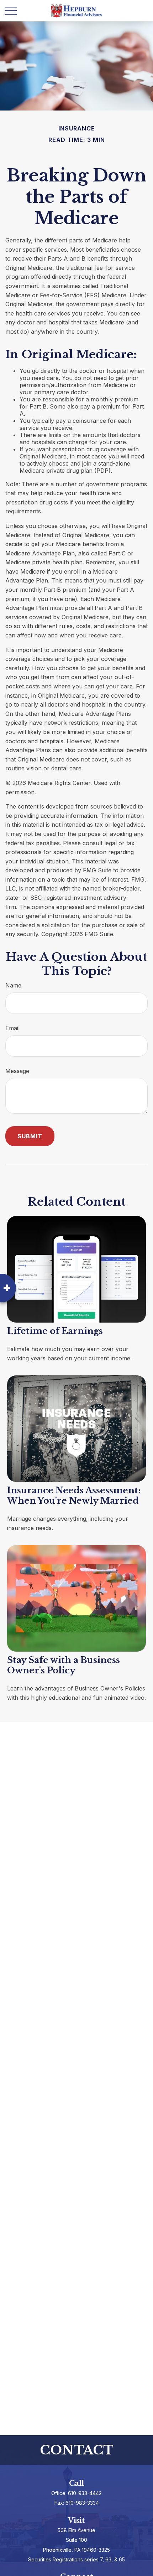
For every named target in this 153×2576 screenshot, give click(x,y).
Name (13, 985)
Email (12, 1028)
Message (17, 1071)
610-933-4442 (85, 2493)
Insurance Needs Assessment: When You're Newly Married (74, 1495)
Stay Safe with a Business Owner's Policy (64, 1665)
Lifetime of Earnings (55, 1331)
